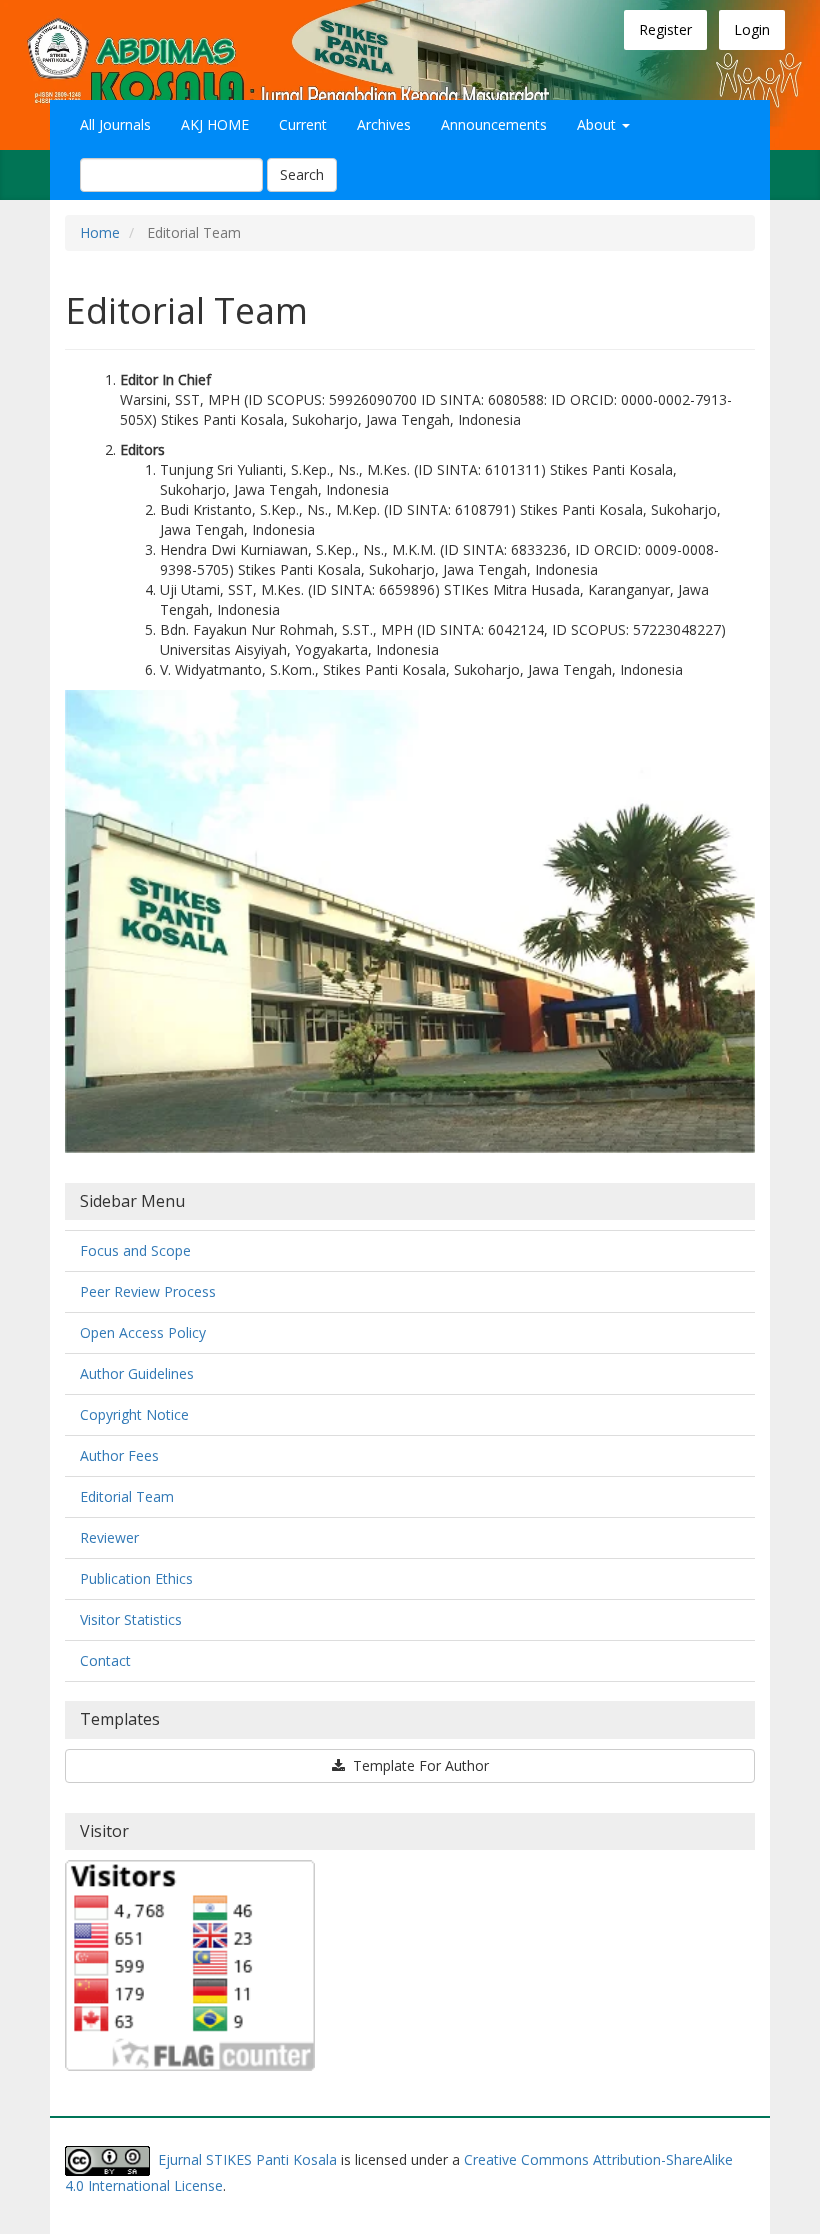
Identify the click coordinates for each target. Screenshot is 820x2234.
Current (303, 124)
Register (665, 29)
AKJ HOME (215, 124)
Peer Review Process (148, 1291)
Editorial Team (127, 1496)
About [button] (598, 124)
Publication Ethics (136, 1578)
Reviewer (109, 1537)
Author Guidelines (137, 1373)
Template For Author (419, 1765)
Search (302, 174)
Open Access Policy (143, 1332)
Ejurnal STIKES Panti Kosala (247, 2159)
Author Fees (119, 1455)
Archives (384, 124)
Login (752, 29)
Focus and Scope (135, 1250)
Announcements (494, 124)
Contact (105, 1660)
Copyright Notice (134, 1414)
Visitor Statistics (131, 1619)
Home (100, 232)
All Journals (115, 124)
